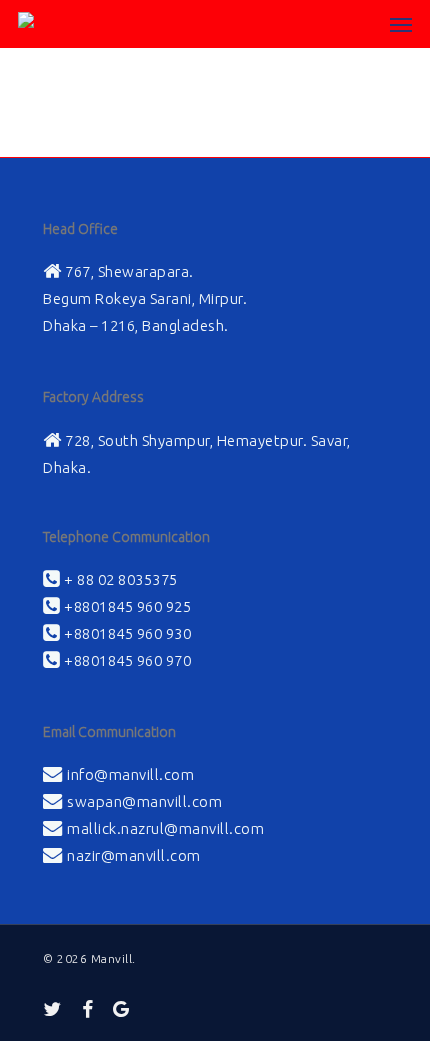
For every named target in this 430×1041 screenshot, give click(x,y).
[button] (401, 24)
